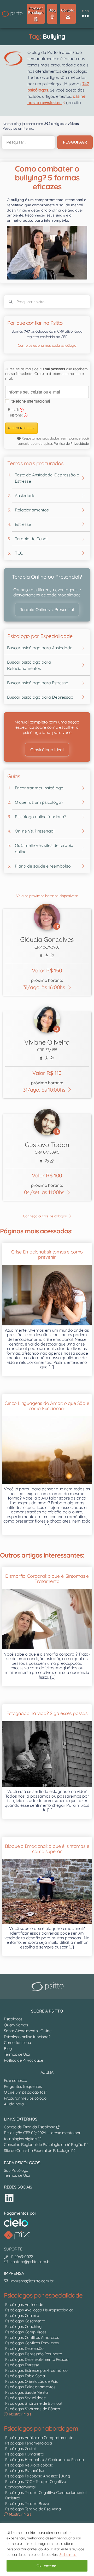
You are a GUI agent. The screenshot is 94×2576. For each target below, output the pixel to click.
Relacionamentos (32, 510)
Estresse (23, 524)
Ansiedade (25, 495)
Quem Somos (16, 2025)
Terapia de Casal (31, 539)
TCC (19, 553)
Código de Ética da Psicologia (30, 2127)
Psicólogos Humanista (25, 2454)
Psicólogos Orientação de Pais (31, 2381)
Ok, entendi (47, 2566)
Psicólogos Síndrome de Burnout (34, 2403)
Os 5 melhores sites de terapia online (44, 848)
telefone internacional (31, 401)
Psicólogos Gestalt (21, 2449)
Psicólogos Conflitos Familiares (32, 2343)
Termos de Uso (17, 2054)
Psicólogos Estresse (22, 2365)
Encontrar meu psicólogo (39, 788)
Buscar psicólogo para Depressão (40, 697)
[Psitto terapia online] (48, 1987)
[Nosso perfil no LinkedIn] (9, 2198)
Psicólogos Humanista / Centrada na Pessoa (44, 2460)
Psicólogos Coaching (23, 2326)
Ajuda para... (15, 2104)
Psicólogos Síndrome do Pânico (33, 2409)
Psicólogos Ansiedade (24, 2304)
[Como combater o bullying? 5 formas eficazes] (47, 252)
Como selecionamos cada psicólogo (47, 345)
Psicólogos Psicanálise (24, 2470)
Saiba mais (68, 2555)
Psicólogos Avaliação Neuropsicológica (39, 2310)
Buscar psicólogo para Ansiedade (40, 648)
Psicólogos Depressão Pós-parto (34, 2354)
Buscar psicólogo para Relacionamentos (29, 665)
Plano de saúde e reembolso (43, 866)
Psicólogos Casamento (25, 2321)
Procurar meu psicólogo (25, 2098)
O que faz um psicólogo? (39, 802)
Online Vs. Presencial (35, 831)
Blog (8, 2048)
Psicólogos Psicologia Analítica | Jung (38, 2476)
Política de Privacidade (71, 443)
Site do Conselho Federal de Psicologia (38, 2150)
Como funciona (17, 2042)
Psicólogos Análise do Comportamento (39, 2438)
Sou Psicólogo (16, 2170)
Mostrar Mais (20, 2414)
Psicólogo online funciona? (41, 817)
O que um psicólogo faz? (25, 2092)
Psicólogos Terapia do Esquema (33, 2509)
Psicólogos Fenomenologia (29, 2443)
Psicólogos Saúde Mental (27, 2392)
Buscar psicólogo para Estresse (38, 683)
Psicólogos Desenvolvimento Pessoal (37, 2359)
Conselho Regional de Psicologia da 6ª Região (44, 2144)
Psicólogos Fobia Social (25, 2376)
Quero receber (21, 428)
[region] (47, 2549)
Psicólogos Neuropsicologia (29, 2465)
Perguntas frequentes (23, 2086)
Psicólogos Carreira (22, 2315)
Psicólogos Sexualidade (25, 2398)
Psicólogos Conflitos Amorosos (32, 2337)
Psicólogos (13, 2019)
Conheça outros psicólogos (45, 1216)
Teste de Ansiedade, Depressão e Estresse (47, 478)
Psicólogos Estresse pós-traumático (36, 2370)
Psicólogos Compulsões (26, 2332)
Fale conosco (15, 2080)
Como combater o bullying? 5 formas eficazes (47, 178)
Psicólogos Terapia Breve (27, 2503)
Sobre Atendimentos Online (28, 2031)
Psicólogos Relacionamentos (30, 2387)
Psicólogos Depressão (24, 2348)
